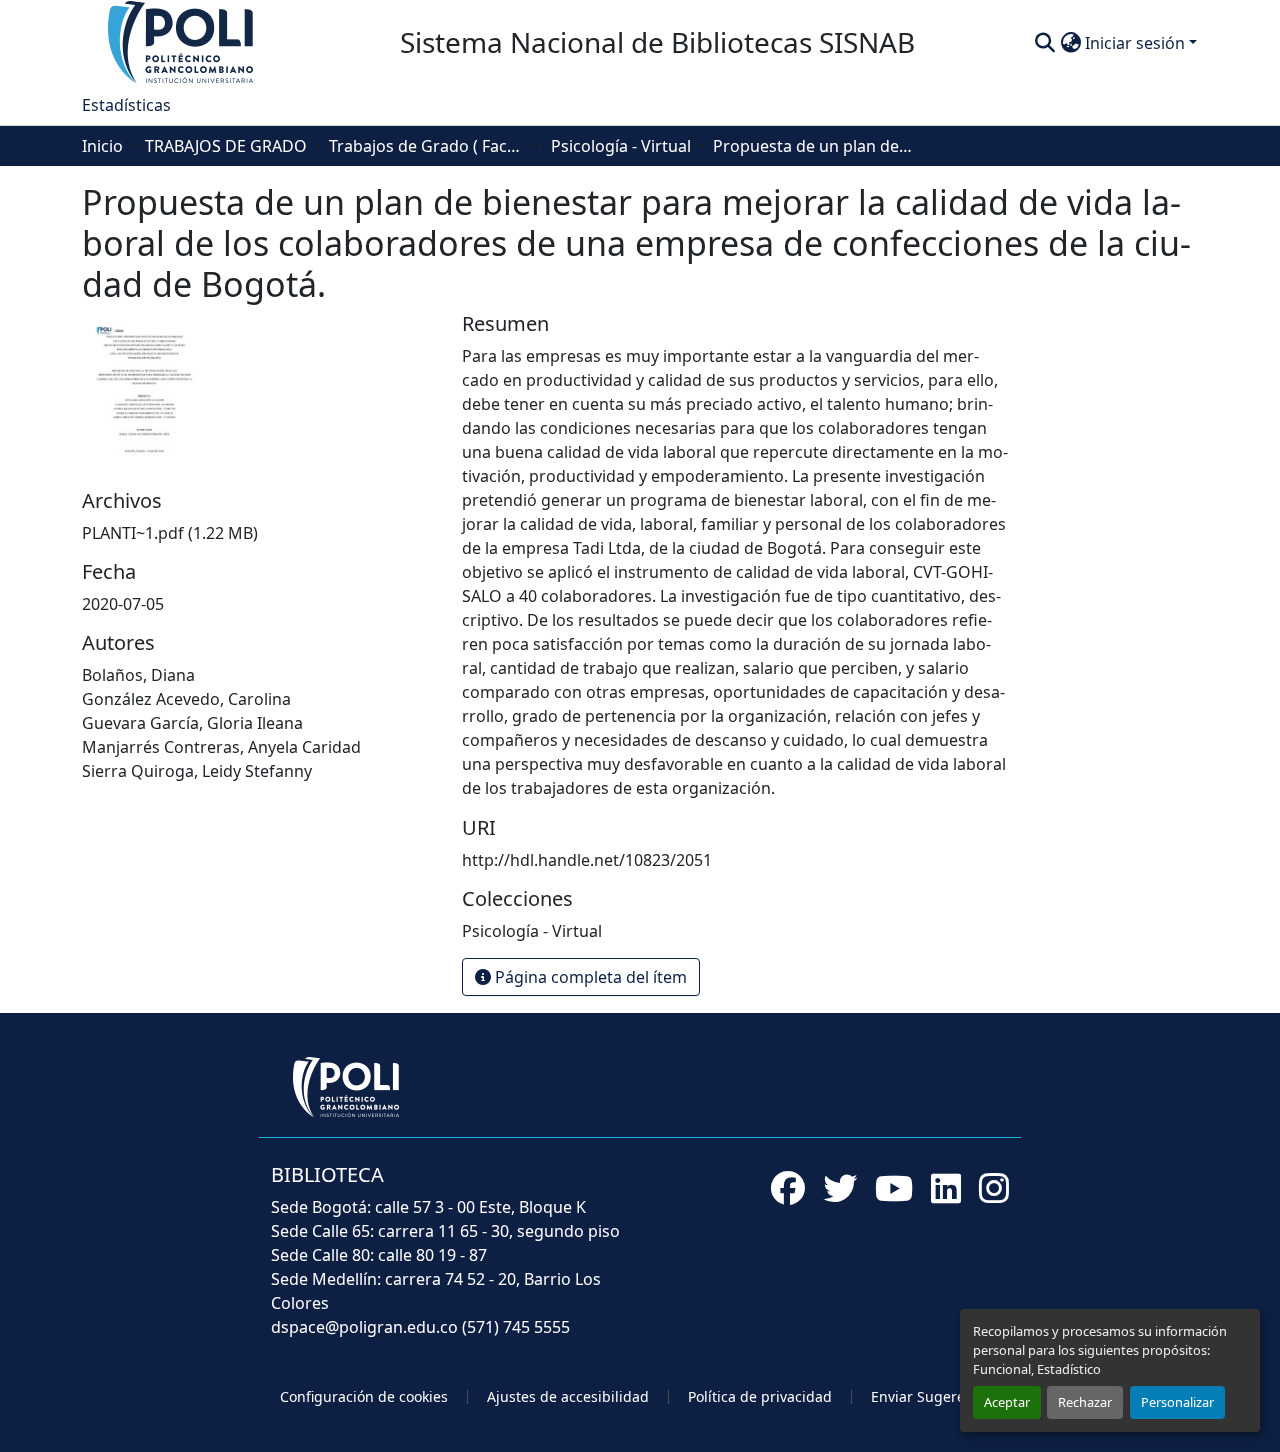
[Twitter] (840, 1188)
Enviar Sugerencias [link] (935, 1396)
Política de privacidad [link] (760, 1396)
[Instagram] (994, 1188)
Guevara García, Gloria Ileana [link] (192, 723)
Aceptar (1007, 1402)
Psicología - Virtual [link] (621, 146)
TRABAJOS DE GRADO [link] (226, 146)
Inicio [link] (102, 146)
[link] (260, 533)
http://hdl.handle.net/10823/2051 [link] (587, 860)
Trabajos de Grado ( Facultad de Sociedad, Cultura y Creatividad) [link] (429, 146)
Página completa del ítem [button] (589, 977)
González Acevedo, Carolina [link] (186, 699)
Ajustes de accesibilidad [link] (568, 1396)
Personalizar (1177, 1402)
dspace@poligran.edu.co (364, 1327)
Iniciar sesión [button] (1137, 43)
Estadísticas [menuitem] (126, 105)
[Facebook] (788, 1188)
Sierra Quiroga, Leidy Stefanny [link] (197, 771)
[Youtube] (894, 1188)
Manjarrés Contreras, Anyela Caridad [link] (221, 747)
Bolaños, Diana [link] (138, 675)
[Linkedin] (946, 1188)
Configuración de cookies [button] (364, 1396)
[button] (182, 41)
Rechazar (1085, 1402)
